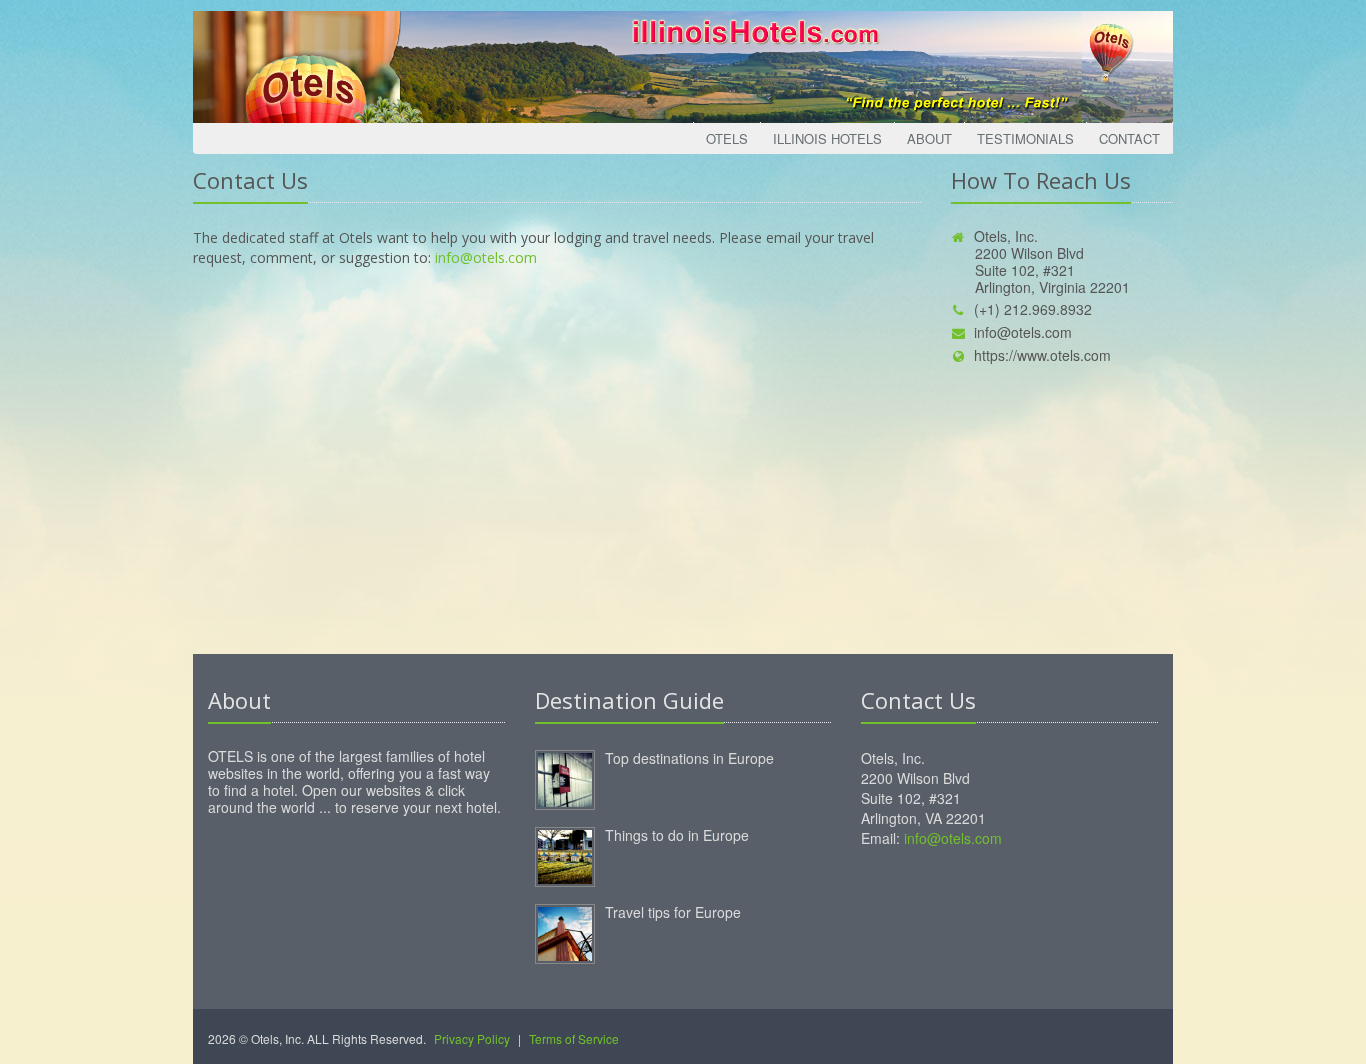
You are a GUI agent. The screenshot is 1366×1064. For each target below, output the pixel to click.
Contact (1129, 138)
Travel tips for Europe (673, 912)
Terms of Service (574, 1038)
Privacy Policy (472, 1038)
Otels (727, 138)
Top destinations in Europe (689, 758)
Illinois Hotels (827, 138)
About (929, 138)
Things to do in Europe (677, 835)
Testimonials (1025, 138)
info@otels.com (486, 257)
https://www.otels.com (1042, 355)
